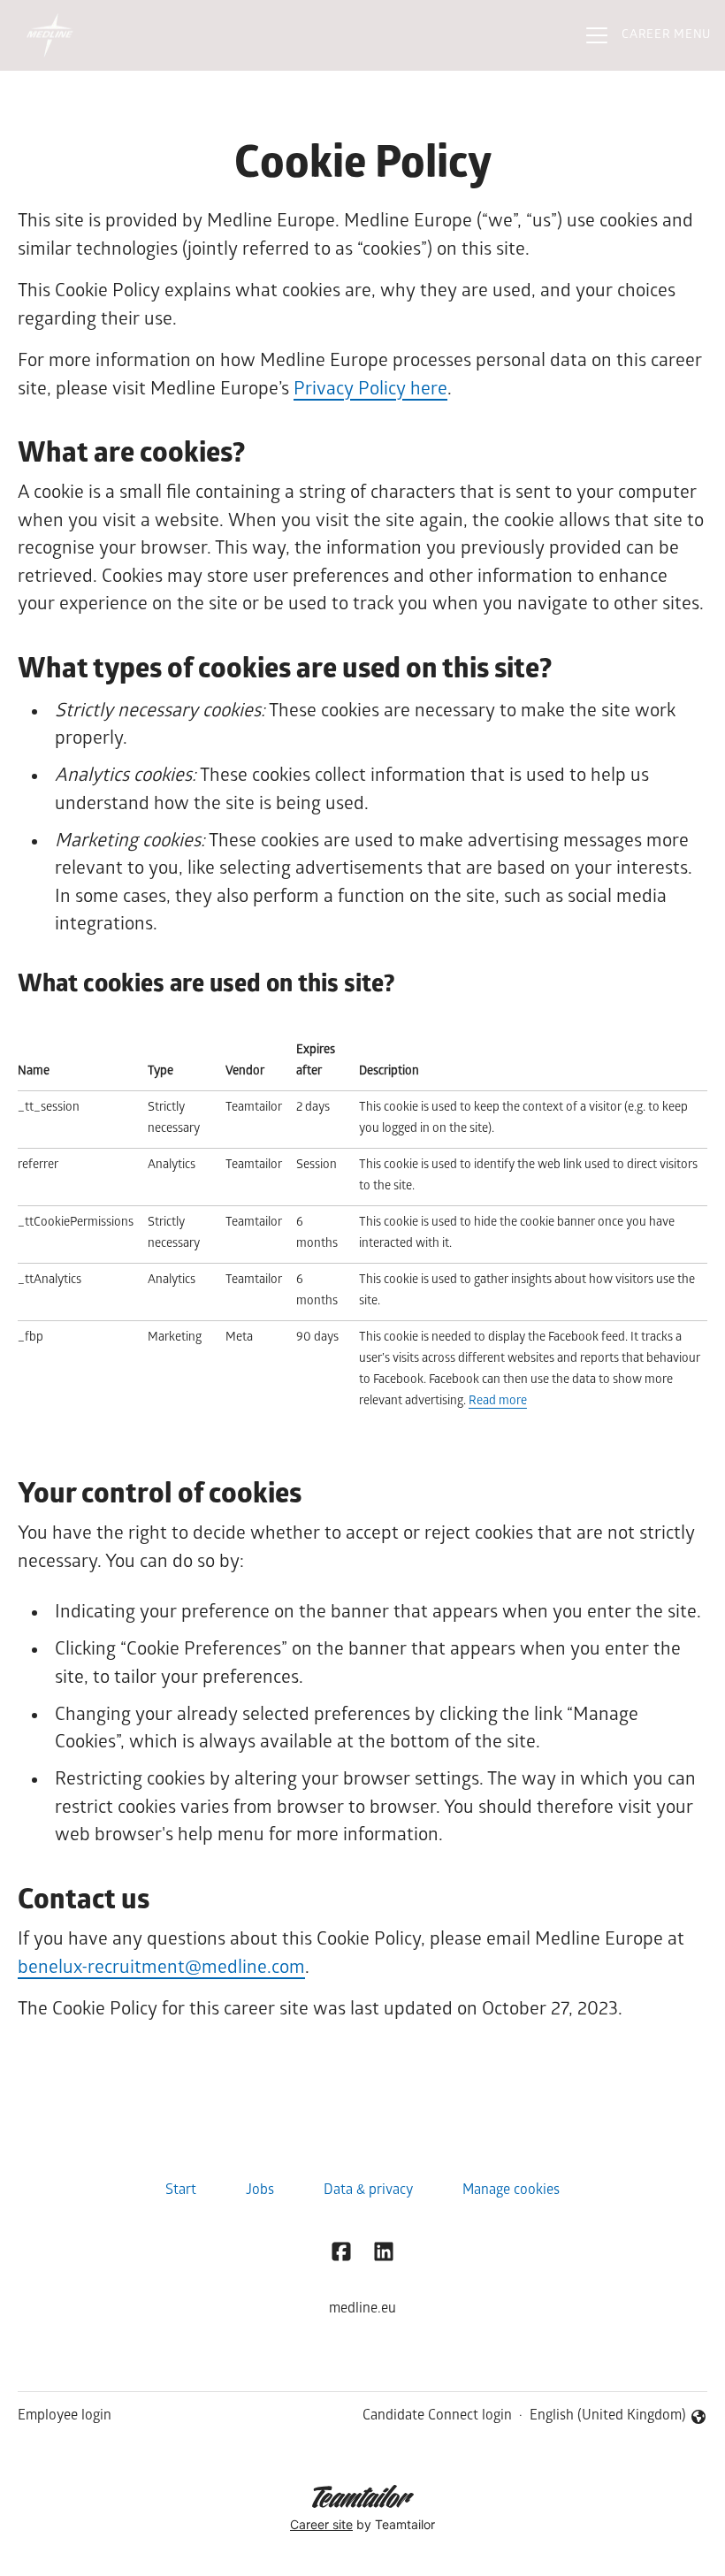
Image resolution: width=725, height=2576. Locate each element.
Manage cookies (511, 2191)
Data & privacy (368, 2191)
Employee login (65, 2416)
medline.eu (362, 2309)
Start (181, 2191)
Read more (498, 1402)
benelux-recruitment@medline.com (161, 1969)
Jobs (260, 2191)
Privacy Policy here (370, 390)
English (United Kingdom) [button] (608, 2418)
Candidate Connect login (437, 2416)
